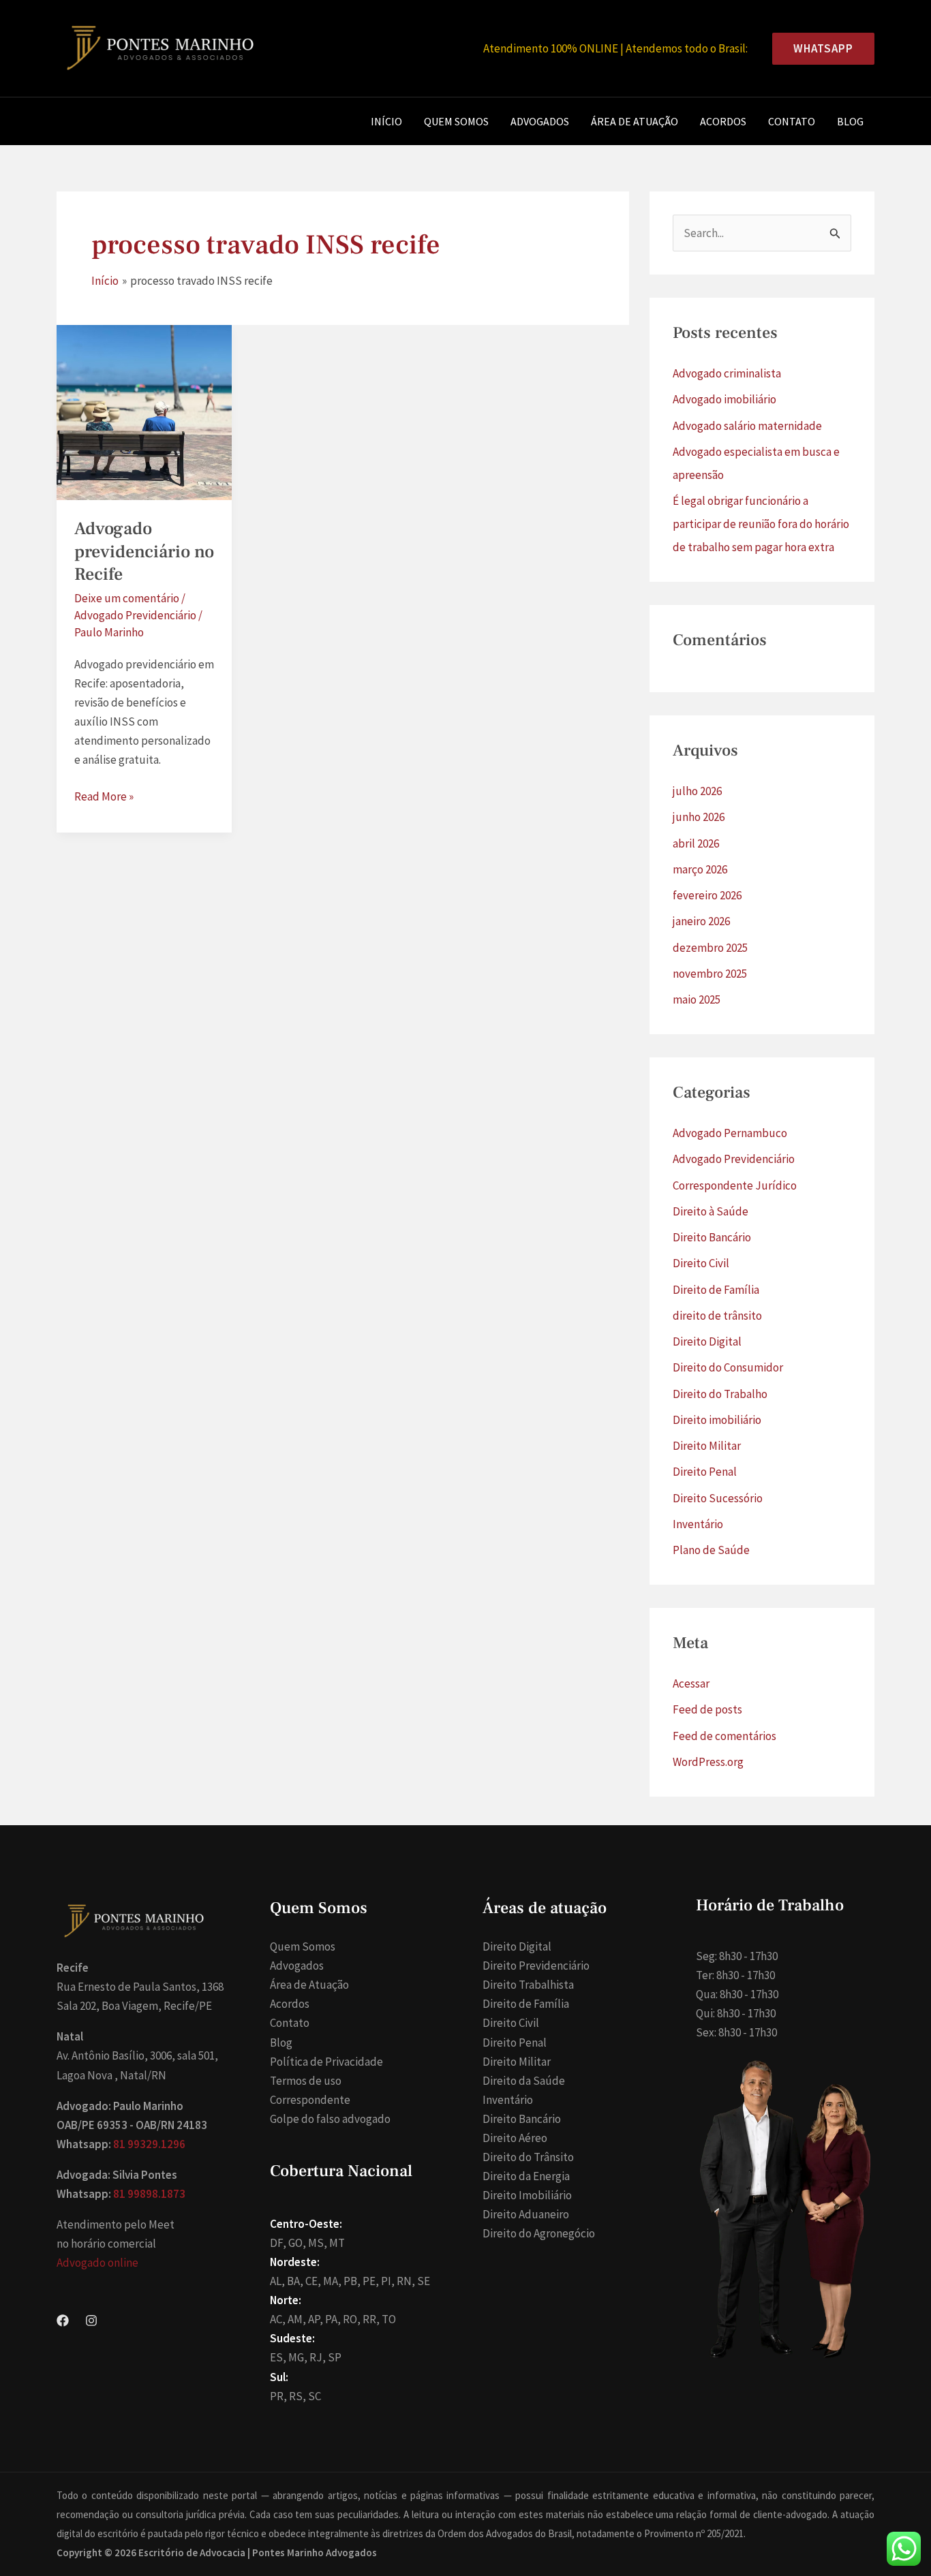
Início (386, 121)
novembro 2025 (710, 974)
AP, (316, 2319)
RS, (297, 2396)
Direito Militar (707, 1446)
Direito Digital (707, 1341)
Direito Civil (701, 1263)
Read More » (104, 797)
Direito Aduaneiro (526, 2214)
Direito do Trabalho (720, 1394)
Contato (792, 121)
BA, (295, 2281)
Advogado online (97, 2263)
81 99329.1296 (149, 2144)
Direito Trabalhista (528, 1985)
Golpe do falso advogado (330, 2119)
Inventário (698, 1524)
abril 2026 (696, 843)
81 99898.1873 (149, 2194)
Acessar (691, 1683)
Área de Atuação (635, 121)
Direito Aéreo (515, 2138)
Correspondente (310, 2100)
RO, (352, 2319)
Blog (850, 121)
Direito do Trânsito (528, 2157)
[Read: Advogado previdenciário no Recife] (144, 412)
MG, (298, 2357)
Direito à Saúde (711, 1211)
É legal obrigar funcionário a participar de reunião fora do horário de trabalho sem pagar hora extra (761, 524)
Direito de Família (716, 1290)
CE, (313, 2281)
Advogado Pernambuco (730, 1133)
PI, (388, 2281)
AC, (278, 2319)
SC (315, 2396)
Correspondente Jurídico (735, 1185)
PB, (352, 2281)
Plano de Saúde (711, 1550)
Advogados (540, 121)
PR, (278, 2396)
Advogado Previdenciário (135, 615)
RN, (406, 2281)
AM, (297, 2319)
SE (424, 2281)
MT (337, 2243)
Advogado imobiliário (724, 399)
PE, (371, 2281)
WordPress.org (708, 1762)
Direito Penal (705, 1472)
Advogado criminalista (727, 373)
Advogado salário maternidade (747, 426)
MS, (318, 2243)
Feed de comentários (724, 1736)
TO (389, 2319)
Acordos (723, 121)
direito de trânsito (717, 1316)
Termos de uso (306, 2081)
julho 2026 (697, 791)
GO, (297, 2243)
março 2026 (700, 869)
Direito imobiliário (717, 1420)
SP (335, 2357)
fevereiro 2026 (707, 895)
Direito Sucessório (718, 1498)
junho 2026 (699, 817)
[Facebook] (63, 2321)
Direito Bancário (712, 1237)
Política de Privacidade (326, 2062)
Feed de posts (707, 1709)
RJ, (318, 2357)
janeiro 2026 (701, 921)
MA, (332, 2281)
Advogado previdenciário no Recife (144, 552)
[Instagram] (91, 2321)
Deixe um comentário (127, 598)
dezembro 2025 (710, 948)
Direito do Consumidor (728, 1367)
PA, (333, 2319)
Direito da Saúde (524, 2081)
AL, (277, 2281)
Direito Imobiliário (527, 2195)
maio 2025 (697, 999)
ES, (278, 2357)
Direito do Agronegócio (539, 2233)
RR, (371, 2319)
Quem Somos (456, 121)
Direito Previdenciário (536, 1966)
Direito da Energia (526, 2176)
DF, (278, 2243)
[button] (818, 49)
